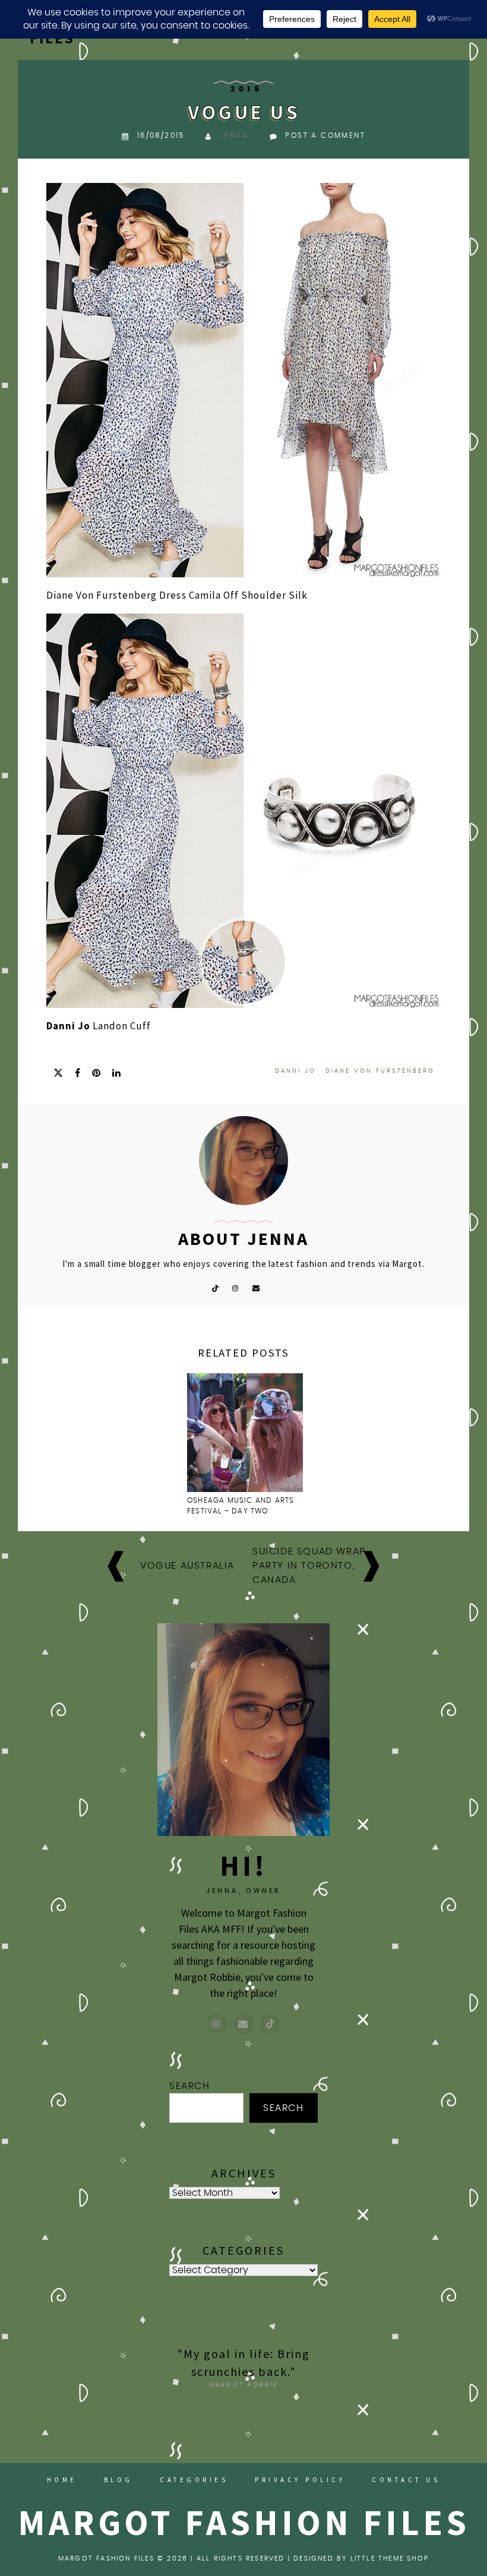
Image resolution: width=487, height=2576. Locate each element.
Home (62, 2480)
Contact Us (406, 2480)
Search (190, 2086)
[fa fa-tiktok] (215, 1287)
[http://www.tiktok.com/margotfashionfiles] (270, 2024)
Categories (194, 2480)
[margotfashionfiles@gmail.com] (243, 2024)
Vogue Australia (187, 1566)
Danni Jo (68, 1026)
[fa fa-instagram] (235, 1287)
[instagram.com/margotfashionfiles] (217, 2024)
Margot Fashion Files (244, 2522)
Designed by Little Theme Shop (361, 2558)
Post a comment (325, 135)
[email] (256, 1287)
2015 (246, 89)
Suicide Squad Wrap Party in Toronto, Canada (309, 1566)
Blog (118, 2480)
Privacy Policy (300, 2480)
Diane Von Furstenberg (380, 1071)
